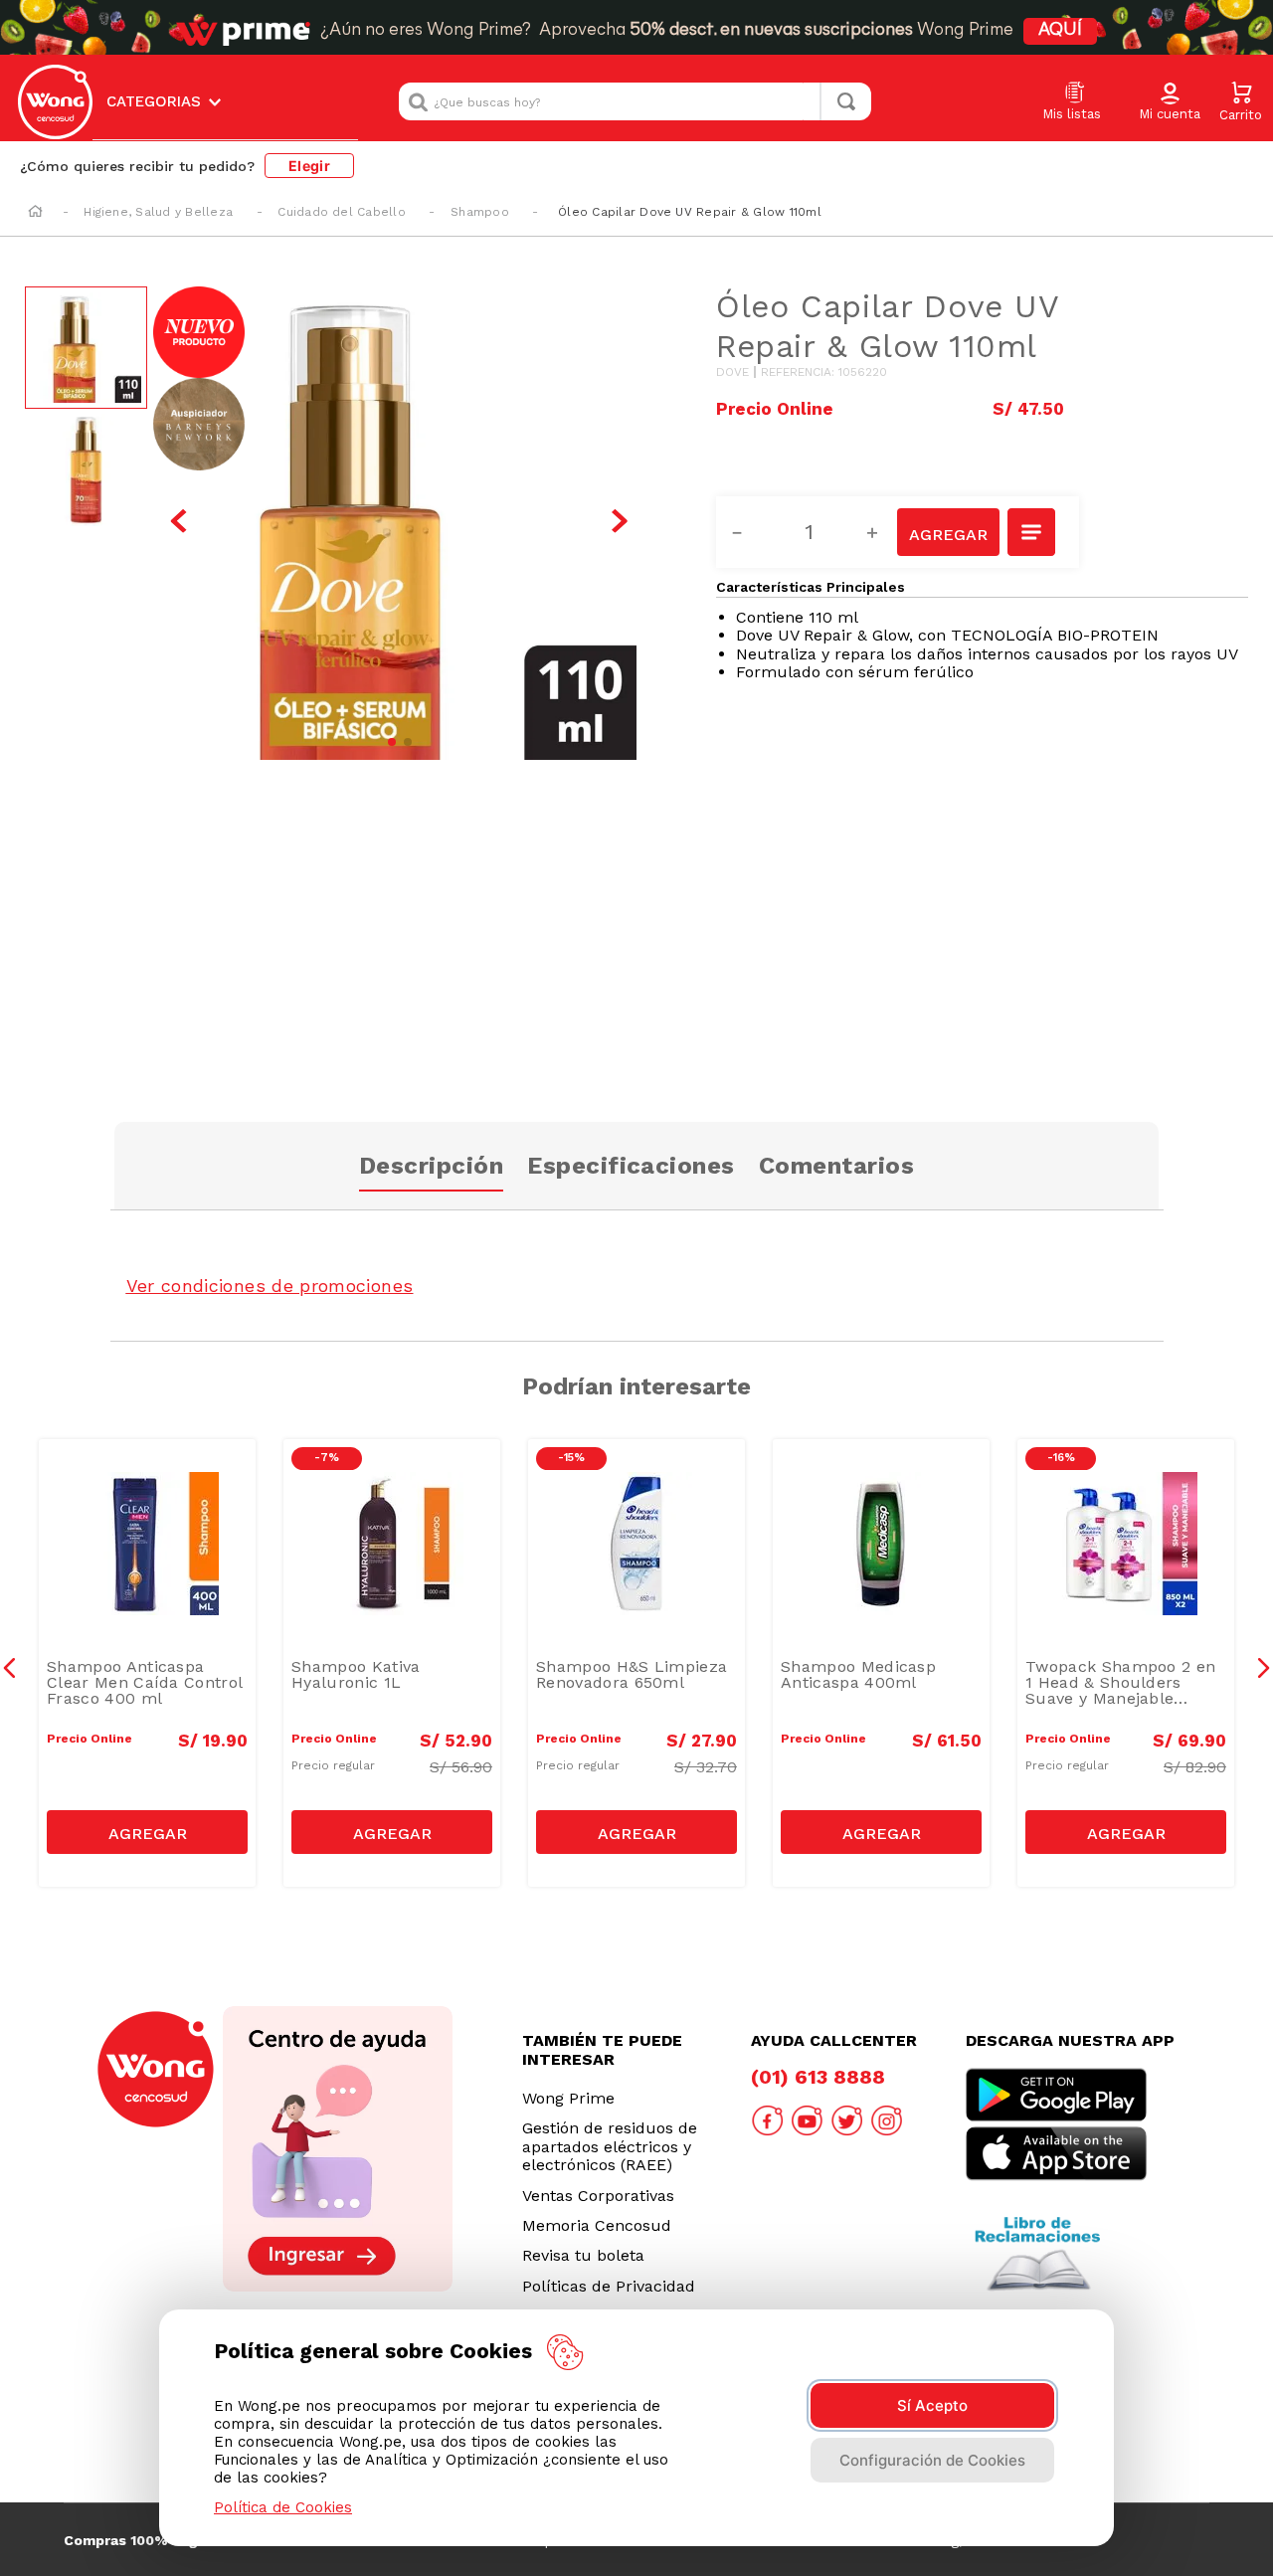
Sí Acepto (932, 2405)
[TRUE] (147, 1832)
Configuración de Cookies (932, 2460)
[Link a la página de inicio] (35, 213)
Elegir (309, 166)
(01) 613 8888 (818, 2077)
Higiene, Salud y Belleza (158, 212)
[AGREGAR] (948, 532)
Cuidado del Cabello (342, 212)
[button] (1170, 102)
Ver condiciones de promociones (270, 1286)
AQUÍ (1060, 31)
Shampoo (480, 212)
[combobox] (635, 101)
